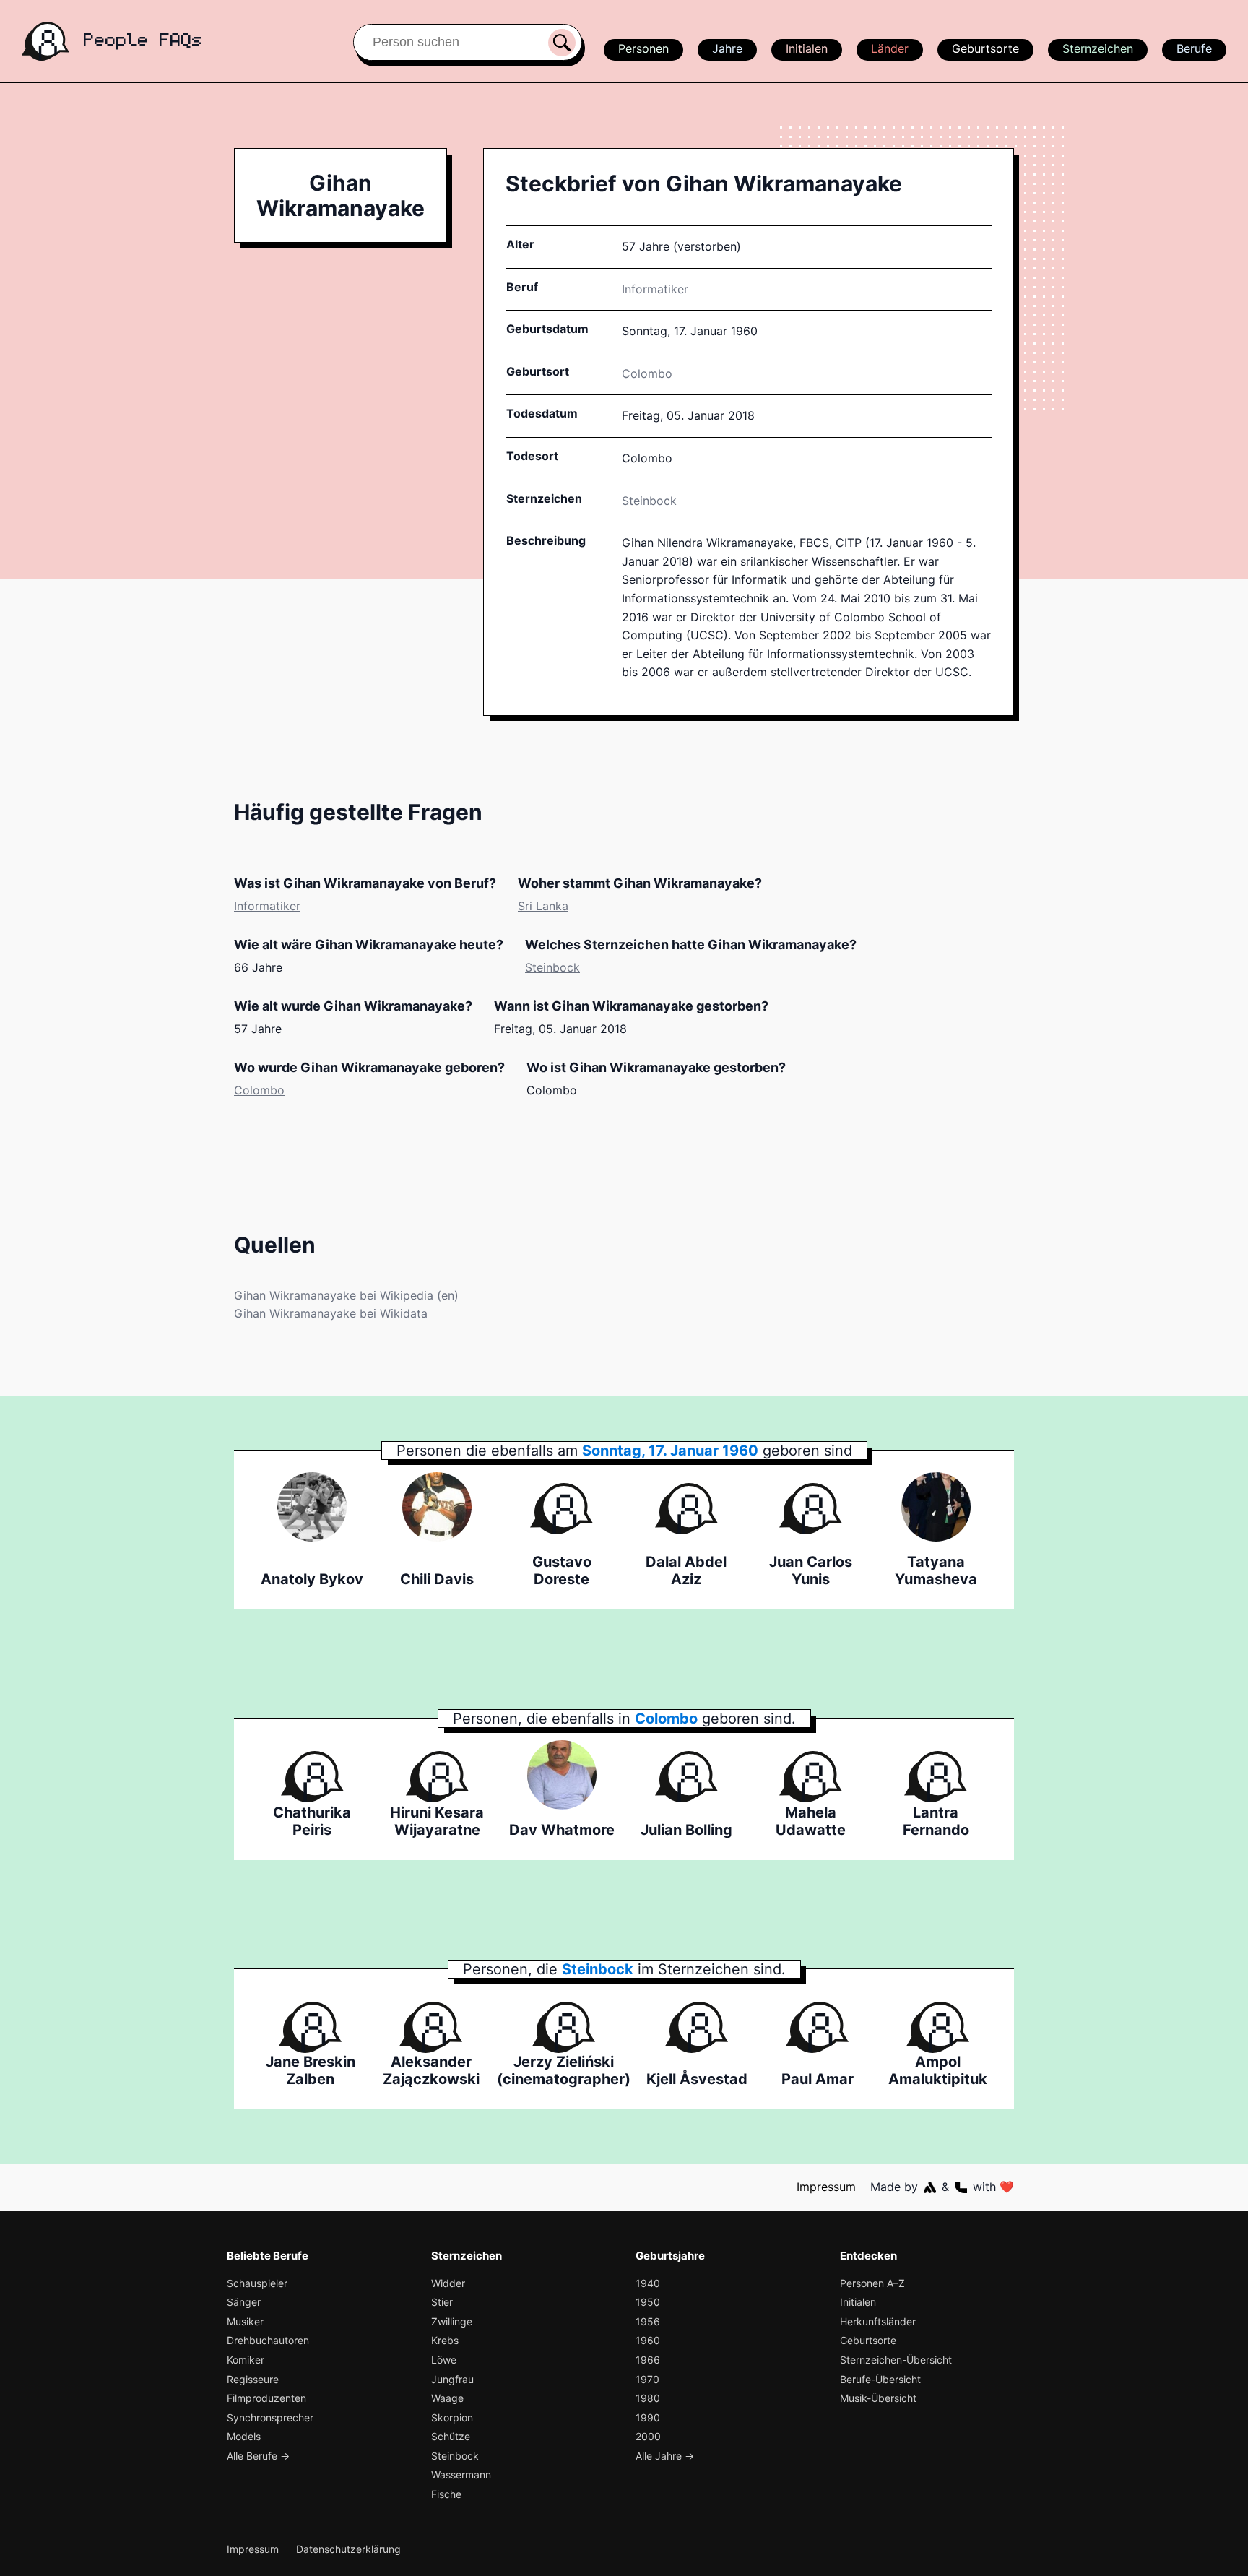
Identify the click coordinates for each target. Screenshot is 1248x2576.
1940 (648, 2283)
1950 (648, 2302)
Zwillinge (452, 2321)
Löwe (444, 2360)
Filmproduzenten (266, 2398)
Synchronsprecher (270, 2417)
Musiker (245, 2321)
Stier (442, 2302)
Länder (890, 48)
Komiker (246, 2360)
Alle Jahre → (665, 2456)
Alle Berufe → (258, 2456)
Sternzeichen (1098, 48)
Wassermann (461, 2475)
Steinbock (649, 501)
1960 (648, 2340)
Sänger (244, 2302)
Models (244, 2436)
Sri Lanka (543, 906)
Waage (447, 2398)
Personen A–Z (872, 2283)
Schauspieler (257, 2283)
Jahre (727, 48)
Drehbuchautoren (268, 2340)
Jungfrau (452, 2379)
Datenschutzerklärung (348, 2549)
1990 (648, 2417)
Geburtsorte (985, 48)
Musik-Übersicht (878, 2398)
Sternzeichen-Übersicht (896, 2360)
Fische (446, 2494)
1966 (648, 2360)
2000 (648, 2436)
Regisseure (253, 2379)
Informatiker (655, 289)
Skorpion (452, 2417)
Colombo (259, 1090)
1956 (648, 2321)
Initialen (807, 48)
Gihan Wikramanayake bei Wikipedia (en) (346, 1295)
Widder (448, 2283)
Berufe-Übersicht (880, 2379)
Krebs (445, 2340)
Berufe (1194, 48)
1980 (648, 2398)
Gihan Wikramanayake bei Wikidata (331, 1313)
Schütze (451, 2436)
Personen (643, 48)
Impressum (826, 2187)
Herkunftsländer (878, 2321)
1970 (647, 2379)
